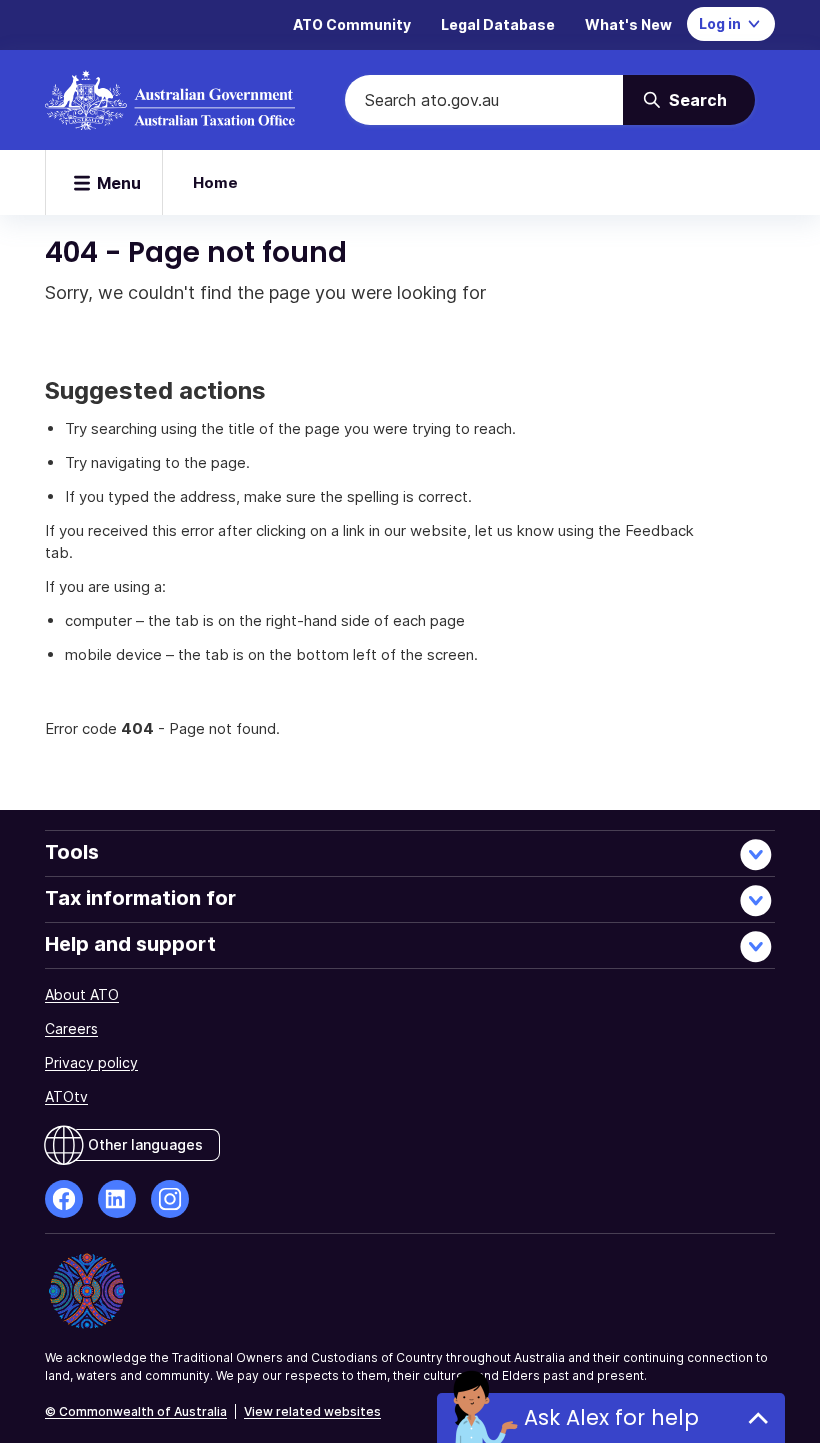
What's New (628, 24)
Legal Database (498, 24)
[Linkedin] (117, 1199)
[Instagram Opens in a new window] (170, 1199)
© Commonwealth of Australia (136, 1411)
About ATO (82, 994)
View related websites (312, 1411)
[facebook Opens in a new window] (64, 1199)
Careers (71, 1028)
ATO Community (352, 24)
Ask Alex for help (611, 1417)
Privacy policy (91, 1062)
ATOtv (66, 1096)
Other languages (145, 1144)
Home (215, 182)
